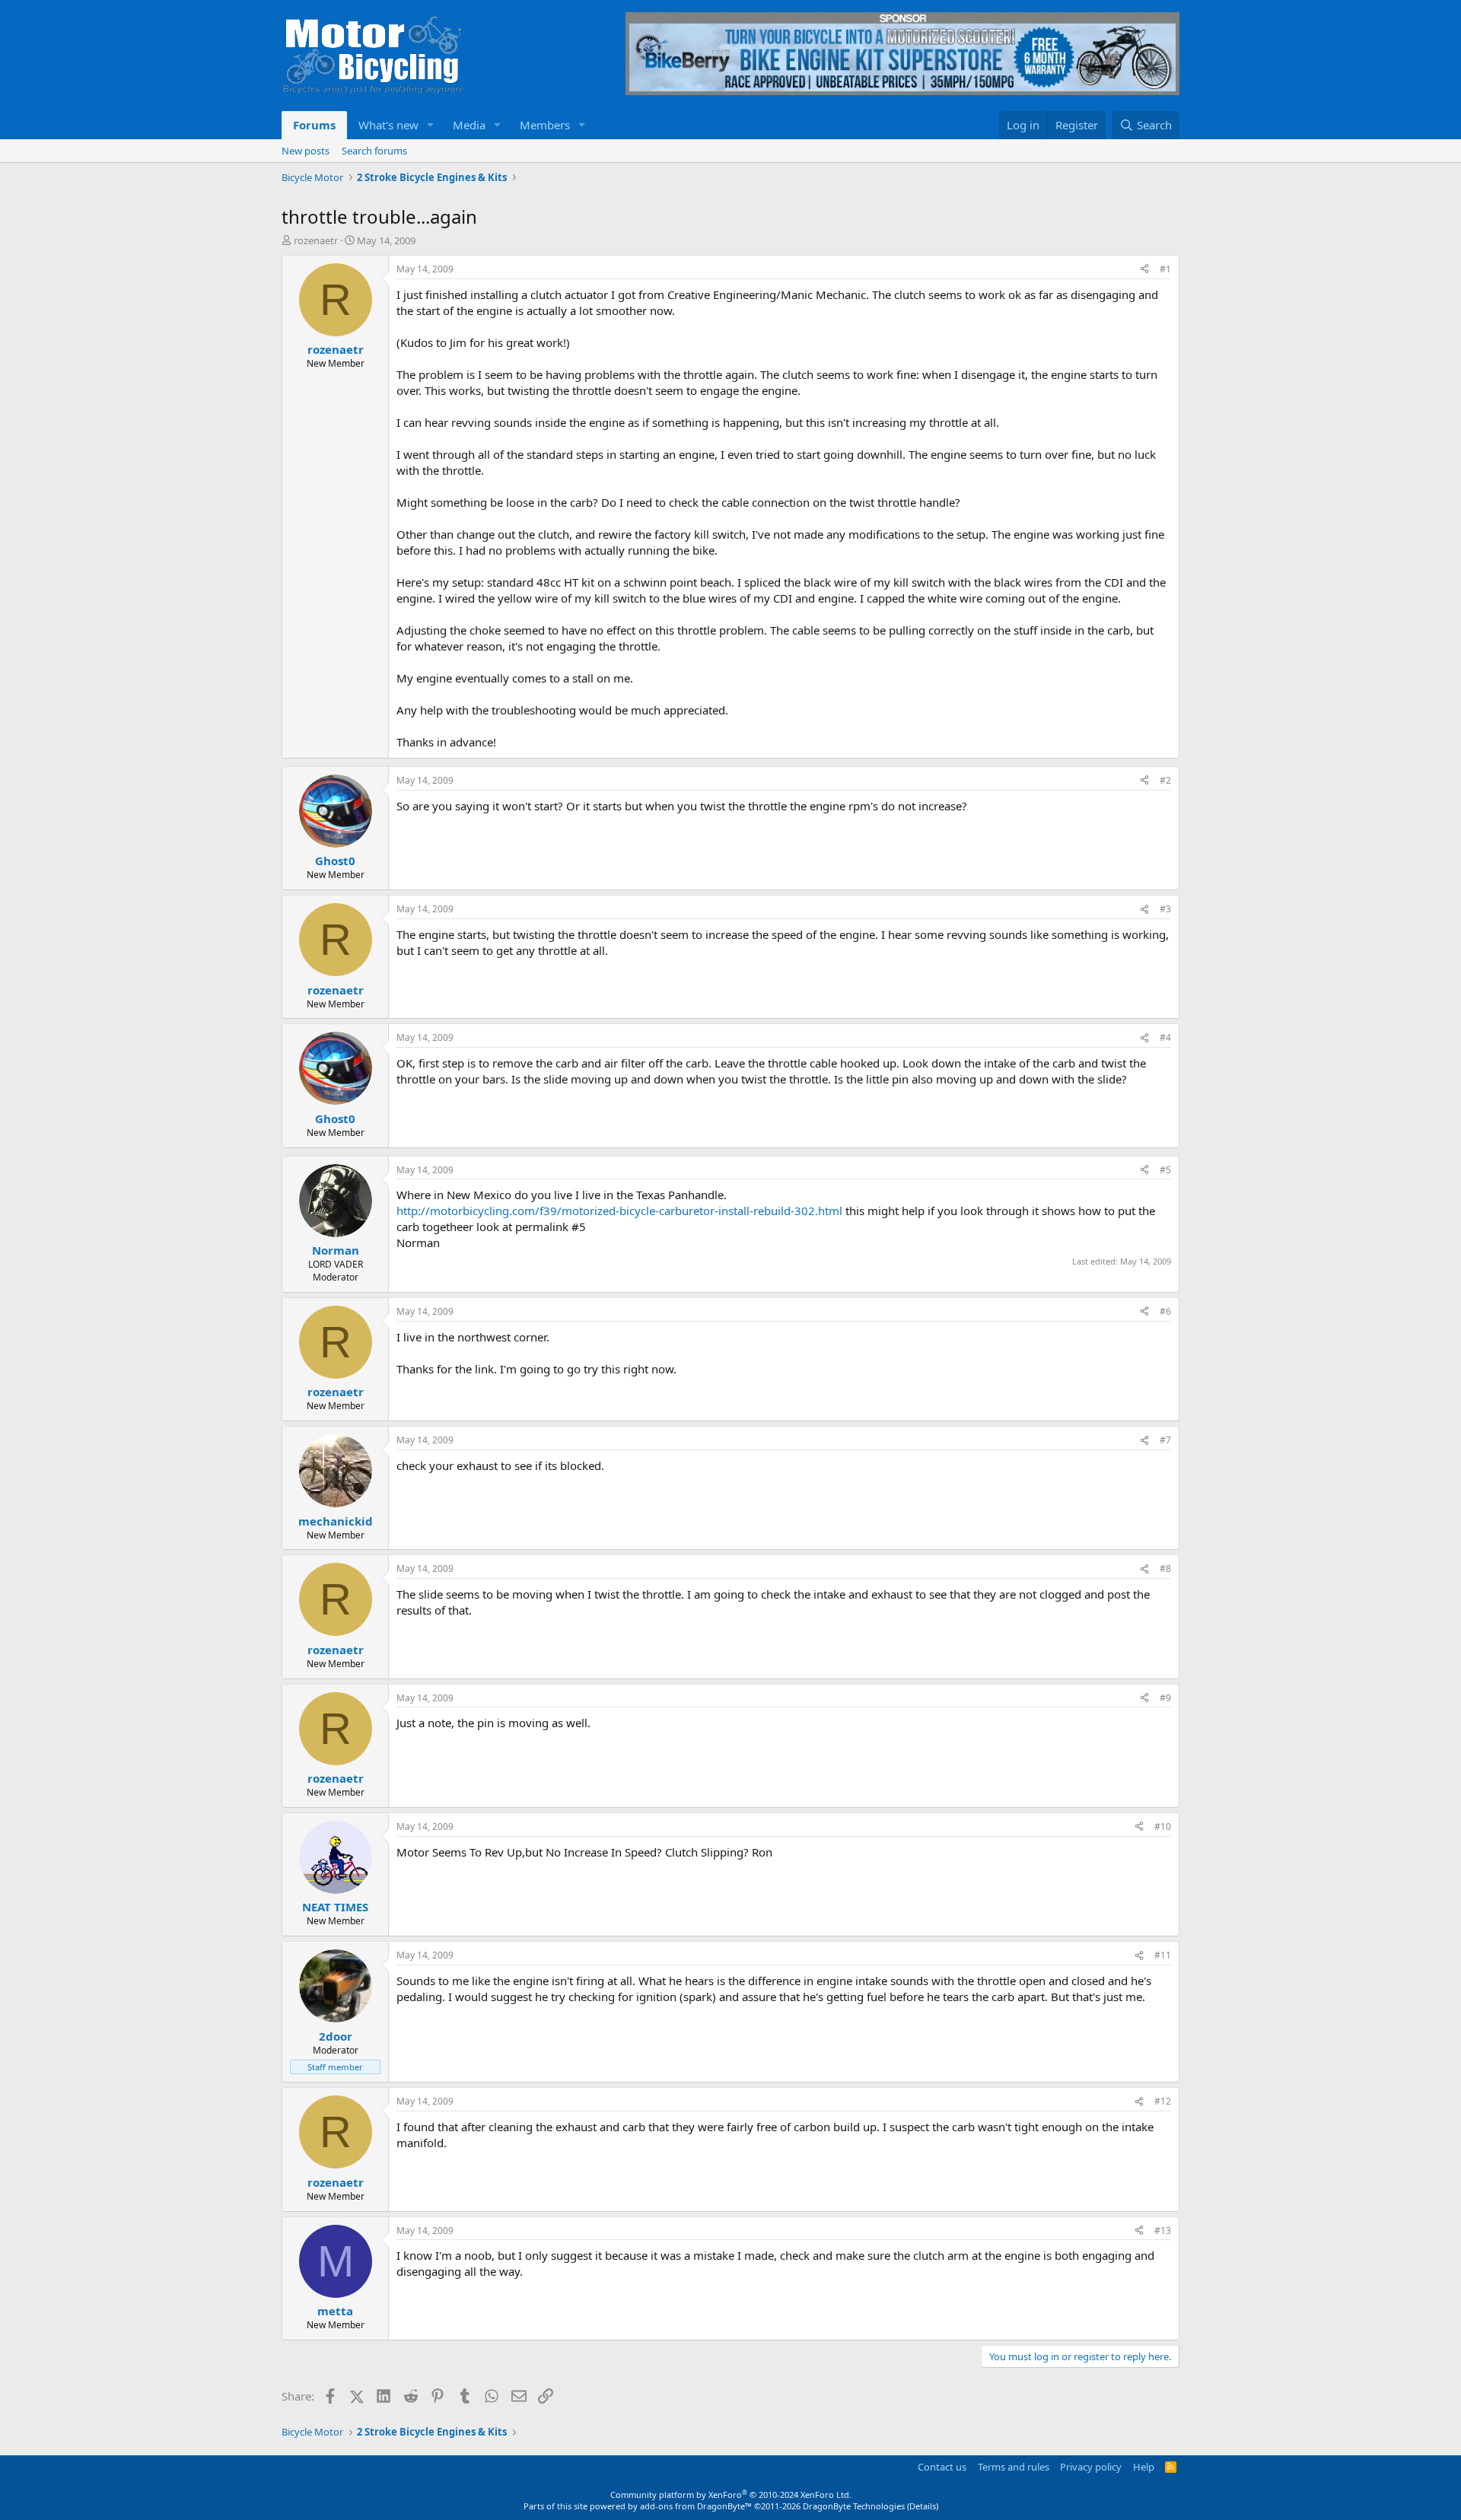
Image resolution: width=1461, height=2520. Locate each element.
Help (1144, 2467)
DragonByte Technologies (854, 2506)
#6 (1165, 1311)
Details (923, 2506)
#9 (1165, 1698)
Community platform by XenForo (731, 2495)
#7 (1165, 1440)
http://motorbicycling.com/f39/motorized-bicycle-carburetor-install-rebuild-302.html (619, 1211)
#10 (1163, 1826)
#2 (1165, 780)
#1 (1165, 269)
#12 (1163, 2101)
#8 (1165, 1569)
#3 (1165, 909)
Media (469, 125)
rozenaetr (316, 240)
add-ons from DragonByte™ (696, 2506)
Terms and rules (1014, 2467)
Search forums (374, 151)
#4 (1165, 1037)
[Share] (1144, 270)
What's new (388, 125)
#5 (1165, 1170)
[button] (431, 125)
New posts (306, 151)
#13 (1163, 2230)
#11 (1163, 1955)
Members (545, 125)
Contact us (942, 2467)
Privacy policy (1091, 2467)
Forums (314, 125)
